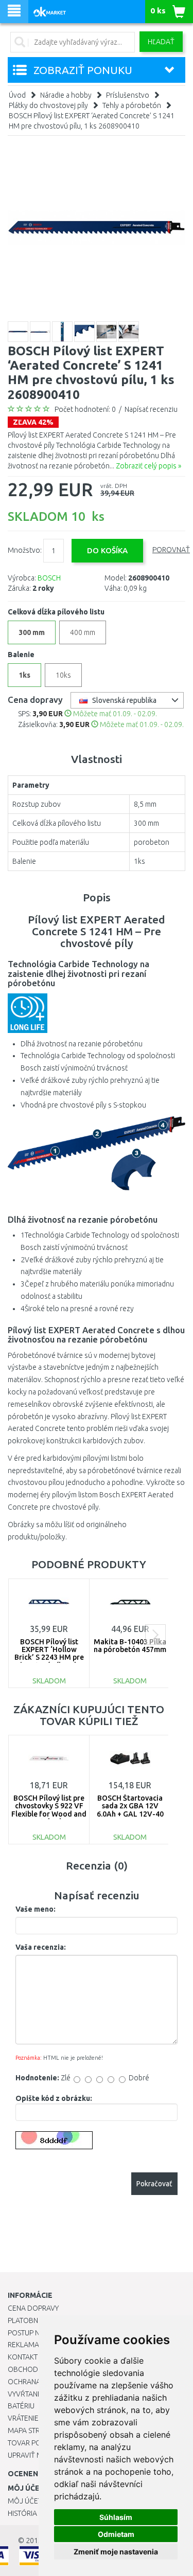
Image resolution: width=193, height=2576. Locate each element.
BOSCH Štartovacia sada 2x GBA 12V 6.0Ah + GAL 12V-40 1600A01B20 (130, 1810)
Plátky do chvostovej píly (48, 105)
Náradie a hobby (66, 95)
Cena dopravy (33, 2308)
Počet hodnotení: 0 (85, 409)
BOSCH (49, 578)
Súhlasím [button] (116, 2517)
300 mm (32, 632)
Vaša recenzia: (41, 1947)
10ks (63, 675)
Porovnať (171, 550)
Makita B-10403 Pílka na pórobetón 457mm (130, 1646)
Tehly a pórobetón (132, 105)
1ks (24, 675)
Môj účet (25, 2501)
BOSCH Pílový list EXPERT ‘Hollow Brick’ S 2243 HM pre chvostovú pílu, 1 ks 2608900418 (49, 1658)
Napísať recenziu (151, 409)
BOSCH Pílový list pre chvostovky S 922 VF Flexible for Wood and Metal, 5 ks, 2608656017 (49, 1814)
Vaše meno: (36, 1909)
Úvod (17, 95)
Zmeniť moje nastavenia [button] (116, 2552)
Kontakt (23, 2357)
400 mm (83, 632)
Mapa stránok (33, 2430)
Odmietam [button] (116, 2534)
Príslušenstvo (128, 95)
